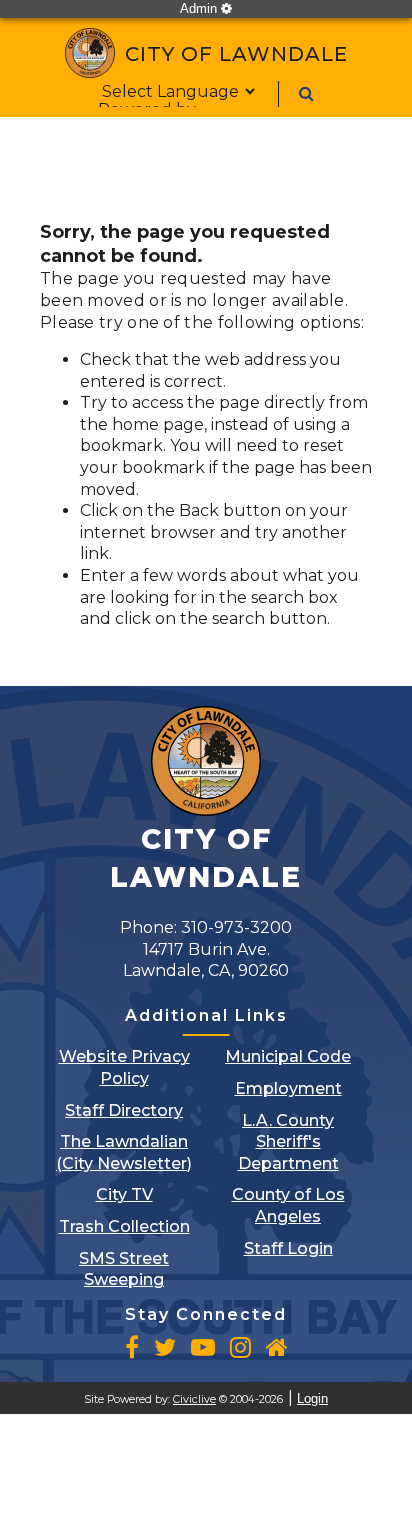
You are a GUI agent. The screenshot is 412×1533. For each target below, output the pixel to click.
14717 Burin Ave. (206, 960)
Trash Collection (124, 1226)
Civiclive (194, 1399)
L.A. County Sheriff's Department (288, 1142)
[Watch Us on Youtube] (203, 1347)
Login (312, 1398)
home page (158, 424)
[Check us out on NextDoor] (277, 1347)
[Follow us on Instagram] (240, 1347)
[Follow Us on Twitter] (165, 1347)
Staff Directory (124, 1110)
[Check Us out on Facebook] (132, 1347)
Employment (288, 1088)
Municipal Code (288, 1056)
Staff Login (288, 1248)
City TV (124, 1194)
